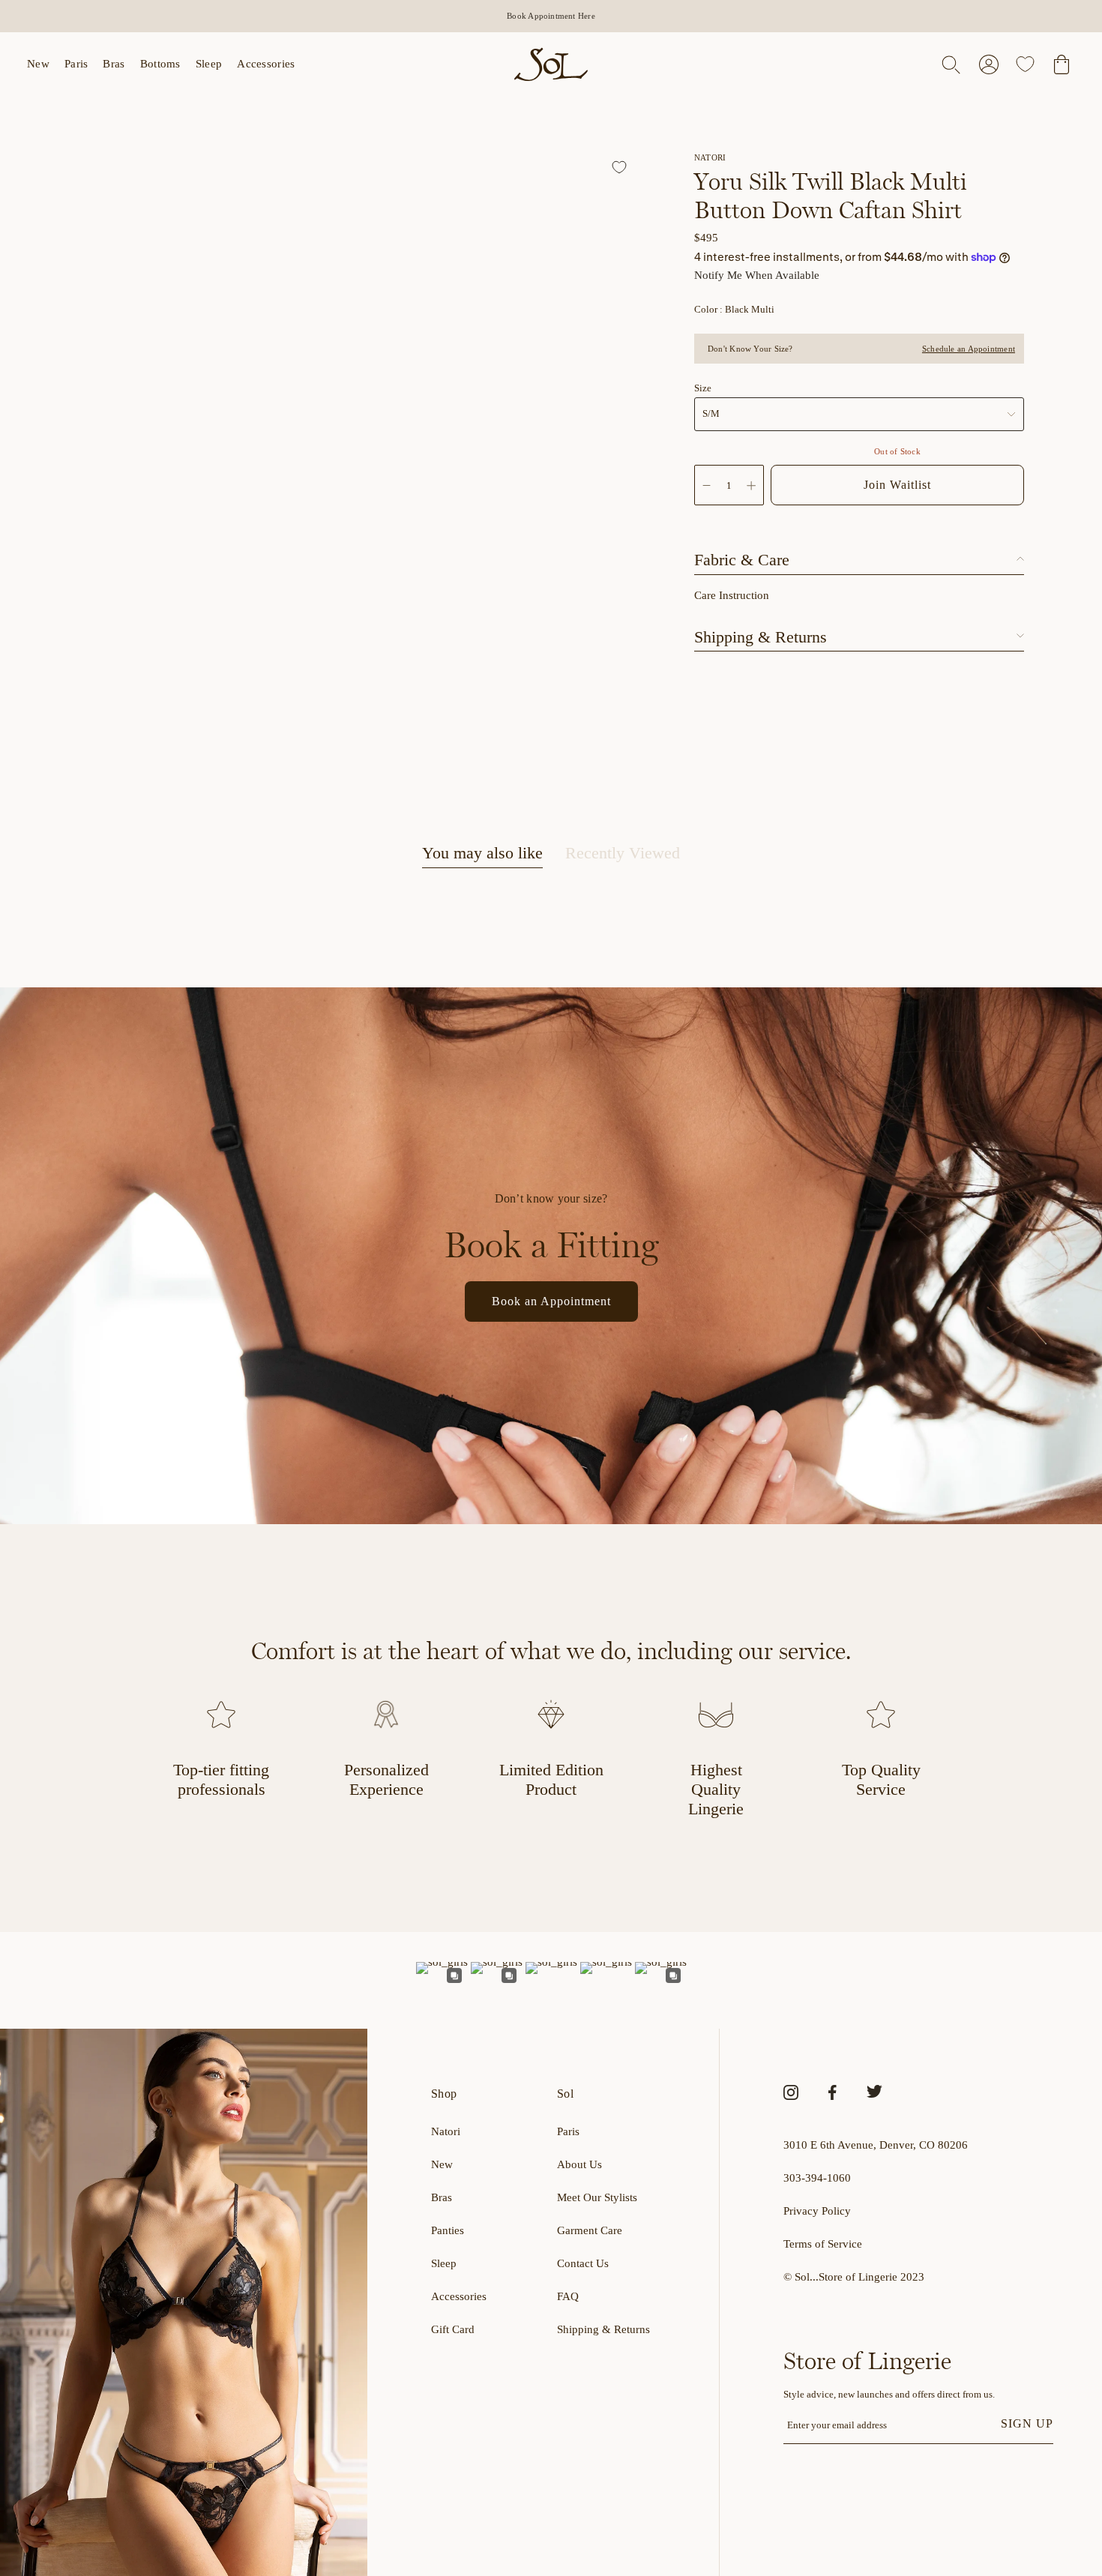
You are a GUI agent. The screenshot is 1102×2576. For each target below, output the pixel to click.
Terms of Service (823, 2244)
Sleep (209, 64)
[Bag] (1062, 64)
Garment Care (590, 2230)
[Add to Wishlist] (621, 169)
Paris (76, 64)
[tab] (482, 855)
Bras (114, 64)
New (38, 64)
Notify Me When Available (757, 275)
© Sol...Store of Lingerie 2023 (854, 2277)
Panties (448, 2230)
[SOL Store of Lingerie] (551, 64)
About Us (579, 2164)
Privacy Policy (817, 2211)
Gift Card (453, 2329)
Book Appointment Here (551, 16)
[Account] (989, 64)
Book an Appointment (551, 1301)
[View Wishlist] (1025, 64)
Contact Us (583, 2263)
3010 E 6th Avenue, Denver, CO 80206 (876, 2145)
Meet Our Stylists (597, 2197)
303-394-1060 (817, 2178)
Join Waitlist (897, 485)
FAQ (568, 2296)
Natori (446, 2131)
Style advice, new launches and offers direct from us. (889, 2394)
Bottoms (160, 64)
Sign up (1027, 2423)
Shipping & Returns (603, 2329)
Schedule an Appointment (969, 349)
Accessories (266, 64)
